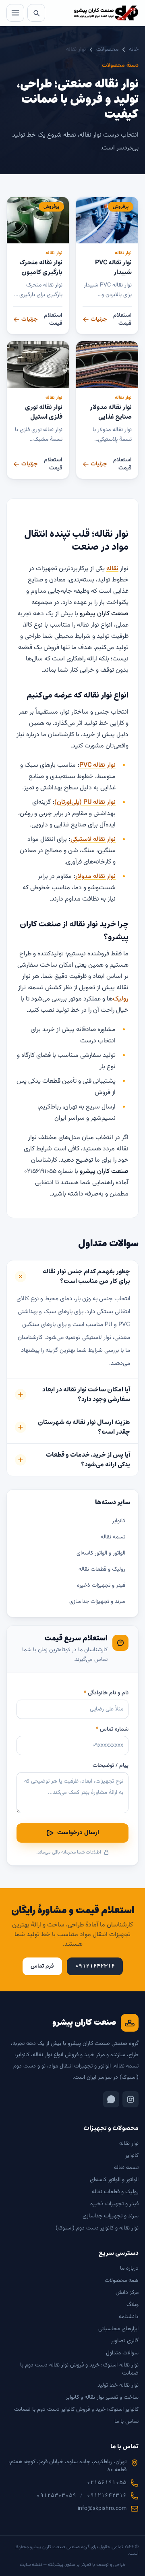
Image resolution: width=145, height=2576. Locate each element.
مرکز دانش (127, 2293)
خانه (134, 50)
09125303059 (56, 2496)
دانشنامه (129, 2317)
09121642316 (107, 2496)
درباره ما (129, 2269)
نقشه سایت (31, 2565)
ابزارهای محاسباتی (118, 2329)
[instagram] (130, 2099)
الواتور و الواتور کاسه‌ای (101, 1553)
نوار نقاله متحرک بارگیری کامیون (41, 267)
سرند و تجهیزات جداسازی (97, 1602)
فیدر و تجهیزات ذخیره (101, 1586)
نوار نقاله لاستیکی (93, 840)
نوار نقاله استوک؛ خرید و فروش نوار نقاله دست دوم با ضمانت (79, 2369)
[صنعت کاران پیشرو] (106, 13)
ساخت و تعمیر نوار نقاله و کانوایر (102, 2397)
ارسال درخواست (78, 1833)
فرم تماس (42, 1966)
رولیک (121, 999)
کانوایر (119, 1521)
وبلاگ (133, 2305)
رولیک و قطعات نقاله (102, 1569)
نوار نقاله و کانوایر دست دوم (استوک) (97, 2228)
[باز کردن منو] (15, 13)
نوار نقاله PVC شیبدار (113, 267)
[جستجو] (36, 13)
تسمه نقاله (113, 1537)
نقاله (112, 569)
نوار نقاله (123, 253)
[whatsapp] (111, 2099)
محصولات (107, 50)
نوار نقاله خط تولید (118, 2385)
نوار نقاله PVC (97, 765)
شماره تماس (112, 1729)
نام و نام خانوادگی (106, 1693)
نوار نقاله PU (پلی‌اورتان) (85, 802)
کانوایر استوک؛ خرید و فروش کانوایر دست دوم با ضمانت (76, 2410)
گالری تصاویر (125, 2341)
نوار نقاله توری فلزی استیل (44, 412)
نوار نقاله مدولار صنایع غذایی (111, 412)
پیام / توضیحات (111, 1766)
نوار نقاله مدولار (95, 877)
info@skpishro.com (102, 2509)
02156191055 (107, 2483)
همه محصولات (122, 2281)
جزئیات (99, 320)
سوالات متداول (122, 2353)
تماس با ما (126, 2422)
